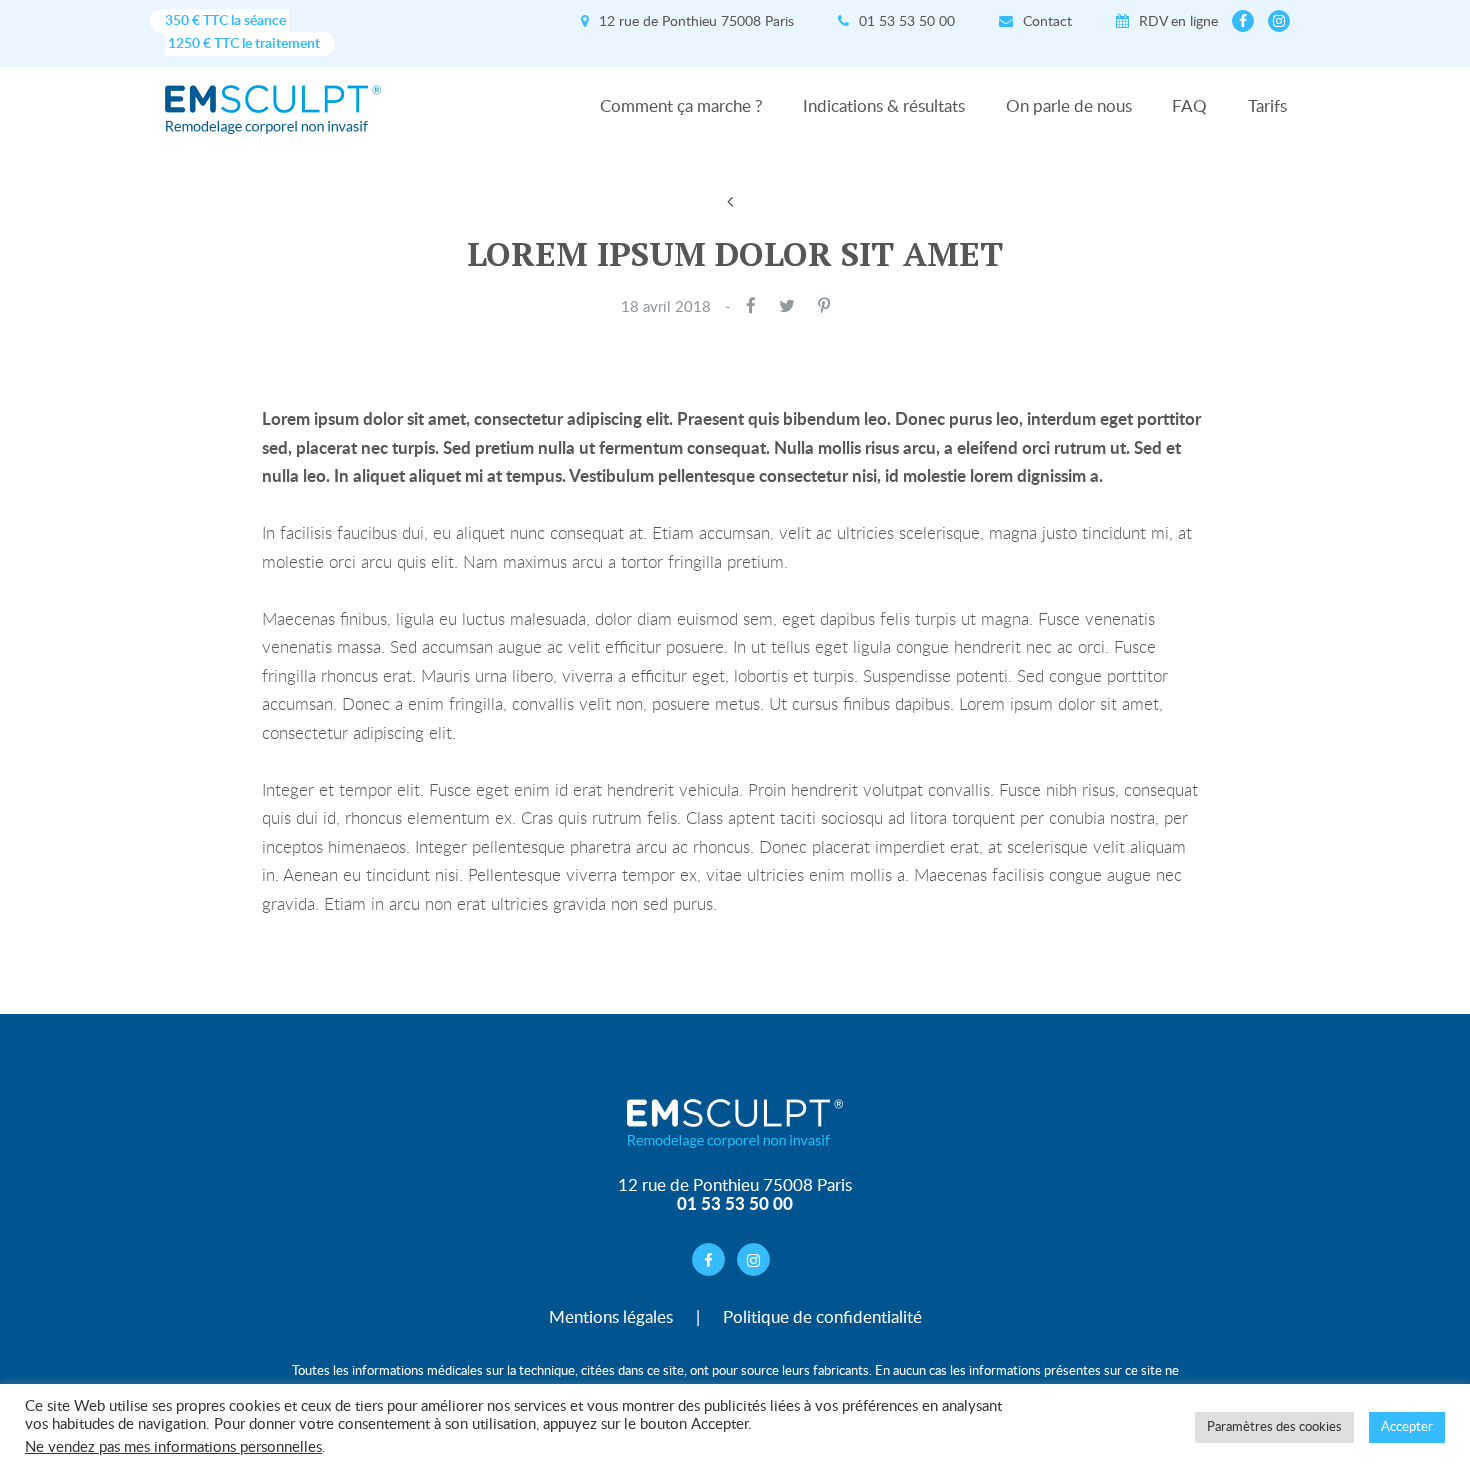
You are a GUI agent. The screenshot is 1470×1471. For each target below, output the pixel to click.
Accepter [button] (1407, 1427)
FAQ (1189, 107)
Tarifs (1267, 107)
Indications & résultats (884, 107)
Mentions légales (611, 1317)
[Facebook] (1243, 21)
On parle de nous (1069, 107)
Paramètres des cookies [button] (1274, 1427)
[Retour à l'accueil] (273, 98)
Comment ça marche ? (681, 107)
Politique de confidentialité (822, 1317)
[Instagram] (1279, 21)
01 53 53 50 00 (909, 22)
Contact (1049, 22)
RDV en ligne (1180, 22)
